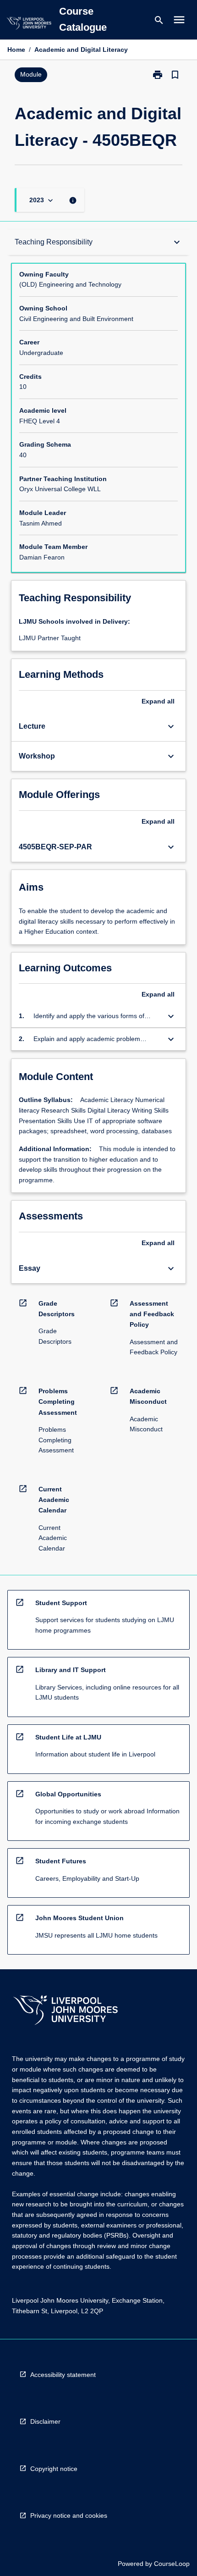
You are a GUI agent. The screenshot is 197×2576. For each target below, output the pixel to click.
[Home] (29, 25)
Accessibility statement (63, 2375)
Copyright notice (54, 2469)
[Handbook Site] (66, 2011)
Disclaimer (45, 2421)
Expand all (158, 701)
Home (16, 50)
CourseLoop (172, 2564)
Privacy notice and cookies (69, 2515)
